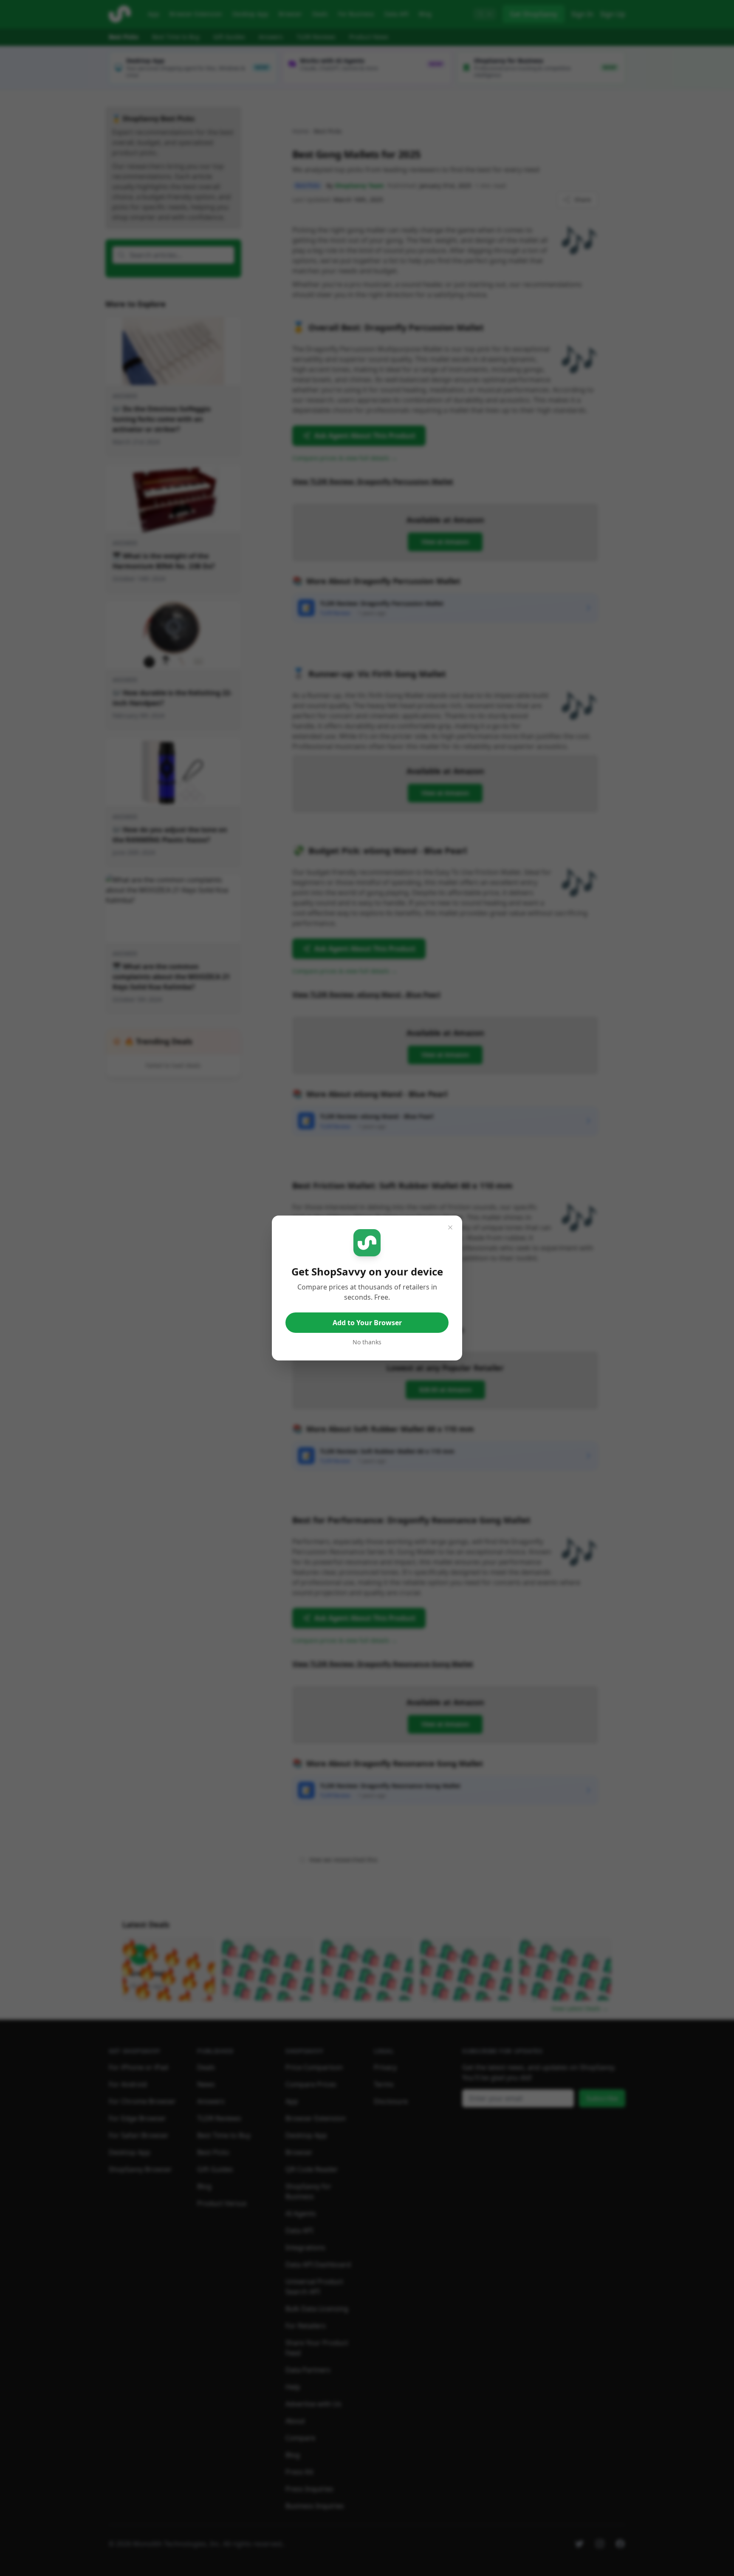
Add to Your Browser (367, 1323)
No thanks (367, 1342)
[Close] (450, 1227)
